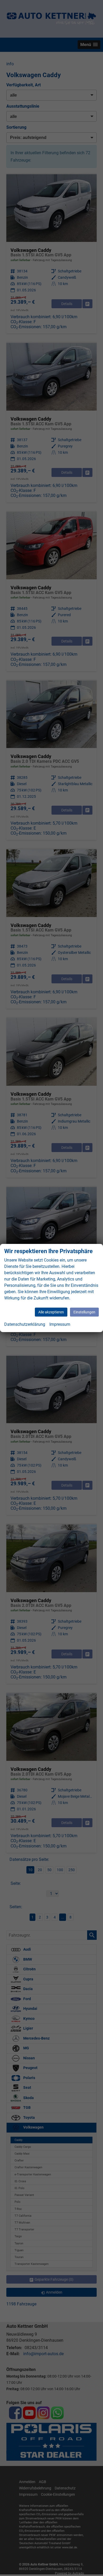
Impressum (60, 1324)
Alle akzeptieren (51, 1312)
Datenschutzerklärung (25, 1324)
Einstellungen (84, 1312)
